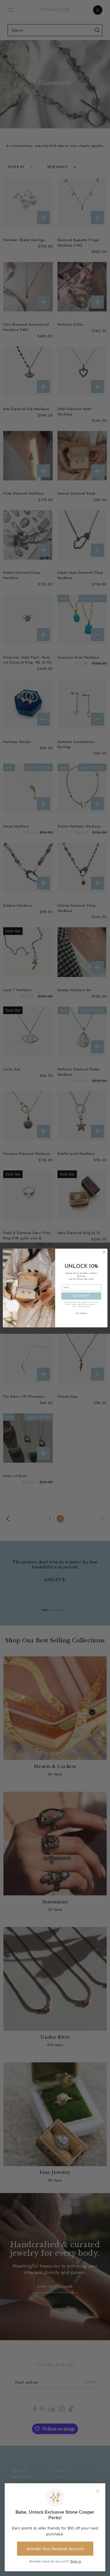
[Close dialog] (104, 1252)
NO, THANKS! (81, 1314)
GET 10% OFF (81, 1296)
